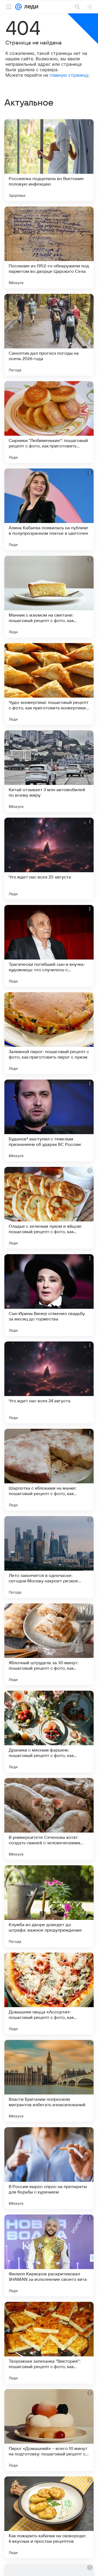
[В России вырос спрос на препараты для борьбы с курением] (49, 2168)
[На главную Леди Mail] (30, 7)
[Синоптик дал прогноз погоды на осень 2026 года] (49, 335)
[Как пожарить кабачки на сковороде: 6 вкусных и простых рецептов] (49, 2517)
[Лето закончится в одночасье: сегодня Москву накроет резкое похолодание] (49, 1557)
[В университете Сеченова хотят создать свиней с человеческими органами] (49, 1819)
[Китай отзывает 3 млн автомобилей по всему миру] (49, 771)
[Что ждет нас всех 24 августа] (49, 1382)
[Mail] (19, 7)
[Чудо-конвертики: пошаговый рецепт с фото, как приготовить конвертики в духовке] (49, 684)
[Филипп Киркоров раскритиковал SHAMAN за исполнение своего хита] (49, 2255)
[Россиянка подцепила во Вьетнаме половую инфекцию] (49, 160)
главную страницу (69, 75)
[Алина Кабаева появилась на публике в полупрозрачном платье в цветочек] (49, 509)
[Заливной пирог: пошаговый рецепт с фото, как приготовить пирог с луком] (49, 1033)
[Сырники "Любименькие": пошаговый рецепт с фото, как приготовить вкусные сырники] (49, 422)
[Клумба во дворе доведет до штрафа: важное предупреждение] (49, 1906)
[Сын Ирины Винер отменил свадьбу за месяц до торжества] (49, 1295)
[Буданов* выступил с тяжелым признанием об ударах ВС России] (49, 1120)
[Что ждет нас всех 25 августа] (49, 859)
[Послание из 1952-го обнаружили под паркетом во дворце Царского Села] (49, 247)
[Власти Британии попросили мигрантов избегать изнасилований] (49, 2081)
